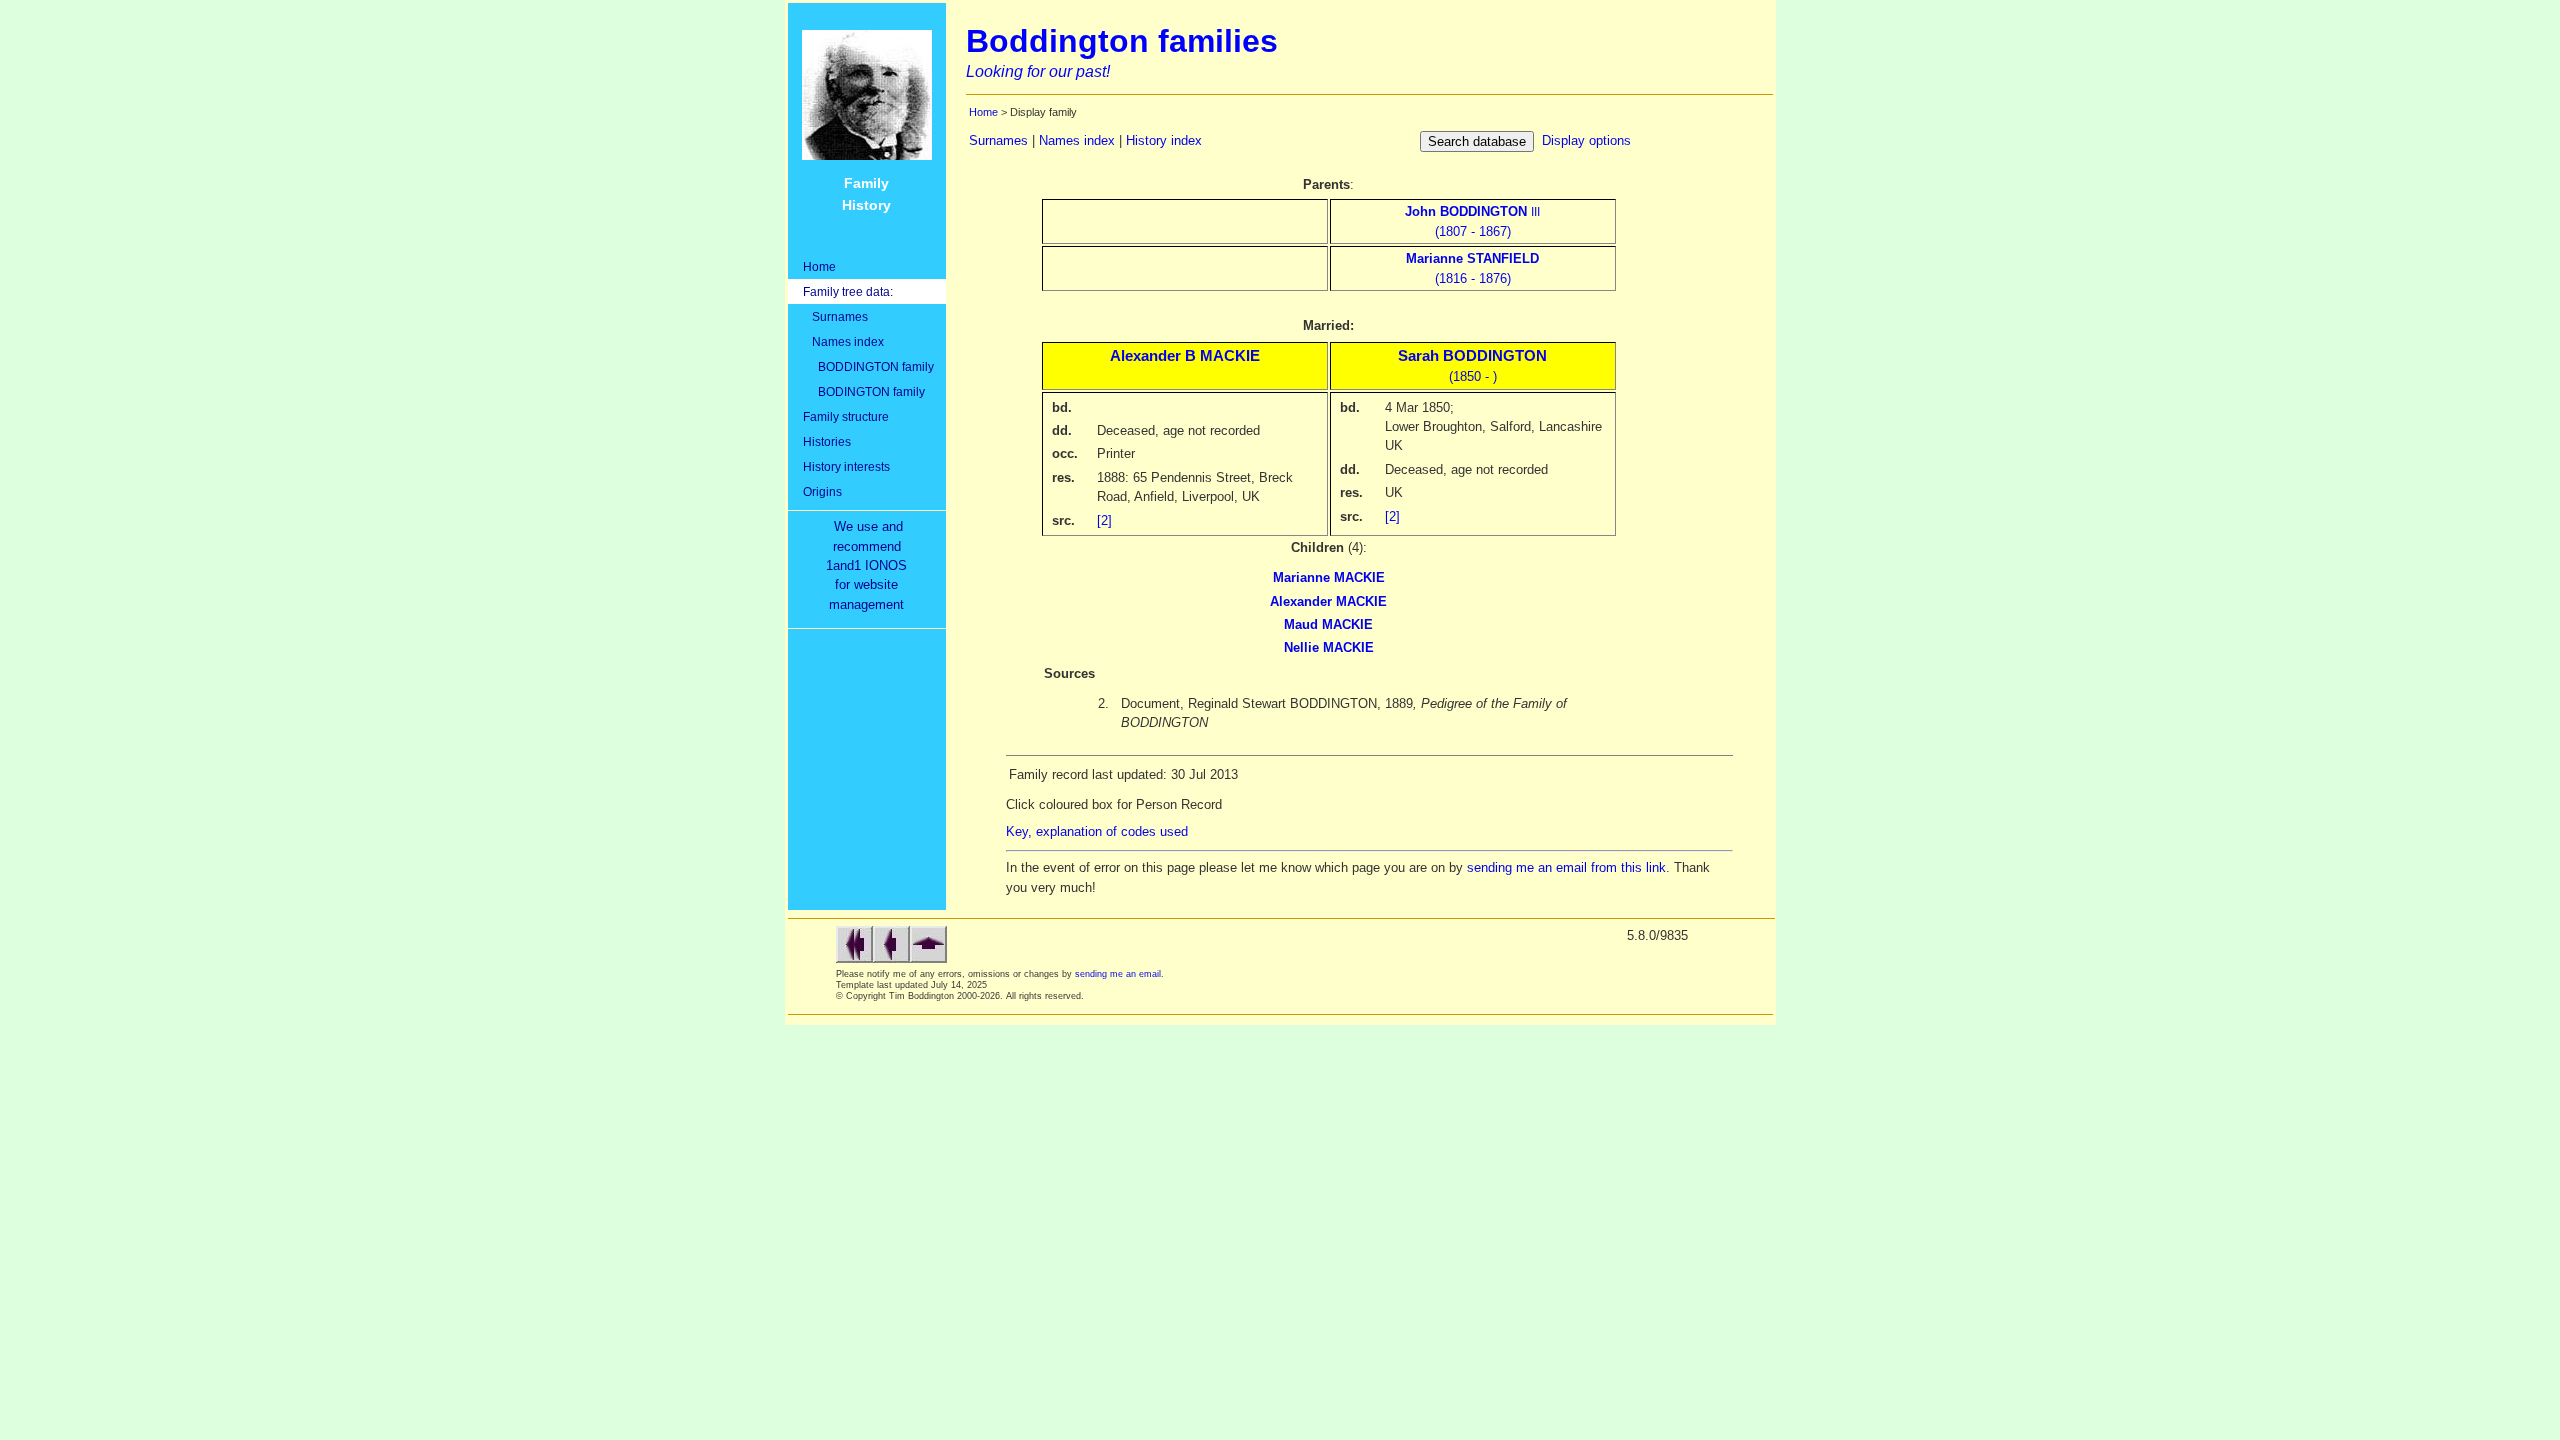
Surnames (835, 316)
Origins (822, 491)
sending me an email (1118, 974)
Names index (843, 341)
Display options (1586, 140)
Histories (827, 441)
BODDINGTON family (868, 366)
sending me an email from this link (1566, 867)
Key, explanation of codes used (1097, 831)
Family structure (846, 416)
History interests (846, 466)
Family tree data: (848, 291)
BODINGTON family (864, 391)
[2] (1104, 520)
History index (1164, 140)
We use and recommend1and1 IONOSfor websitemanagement (870, 565)
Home (819, 266)
